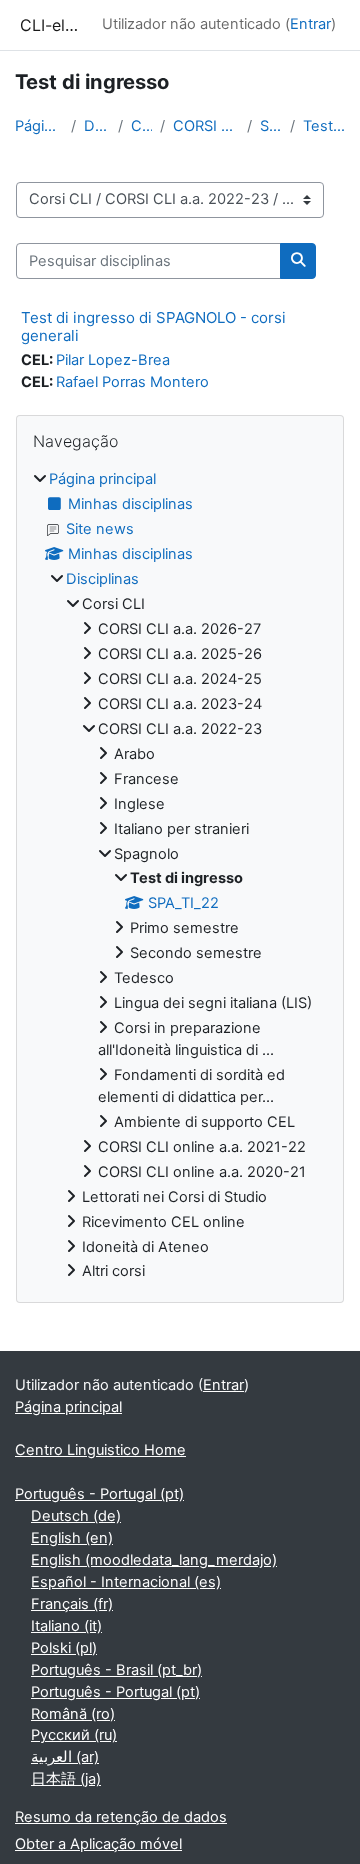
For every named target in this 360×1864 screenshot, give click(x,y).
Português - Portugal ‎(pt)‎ (99, 1494)
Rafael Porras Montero (132, 382)
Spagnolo (271, 126)
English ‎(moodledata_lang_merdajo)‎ (154, 1560)
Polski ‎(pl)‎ (64, 1648)
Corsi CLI (141, 126)
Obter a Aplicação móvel (98, 1844)
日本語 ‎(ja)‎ (66, 1779)
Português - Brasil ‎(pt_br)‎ (116, 1670)
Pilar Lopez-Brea (113, 360)
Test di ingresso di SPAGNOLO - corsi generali (153, 326)
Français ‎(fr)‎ (72, 1604)
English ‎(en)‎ (72, 1538)
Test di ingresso (324, 126)
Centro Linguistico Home (100, 1450)
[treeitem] (180, 876)
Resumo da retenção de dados (121, 1817)
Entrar (310, 24)
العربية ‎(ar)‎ (65, 1757)
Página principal (39, 126)
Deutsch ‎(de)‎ (76, 1516)
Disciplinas (97, 126)
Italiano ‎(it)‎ (66, 1626)
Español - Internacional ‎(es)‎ (126, 1582)
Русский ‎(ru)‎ (74, 1735)
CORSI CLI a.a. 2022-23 (206, 126)
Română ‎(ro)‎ (73, 1714)
